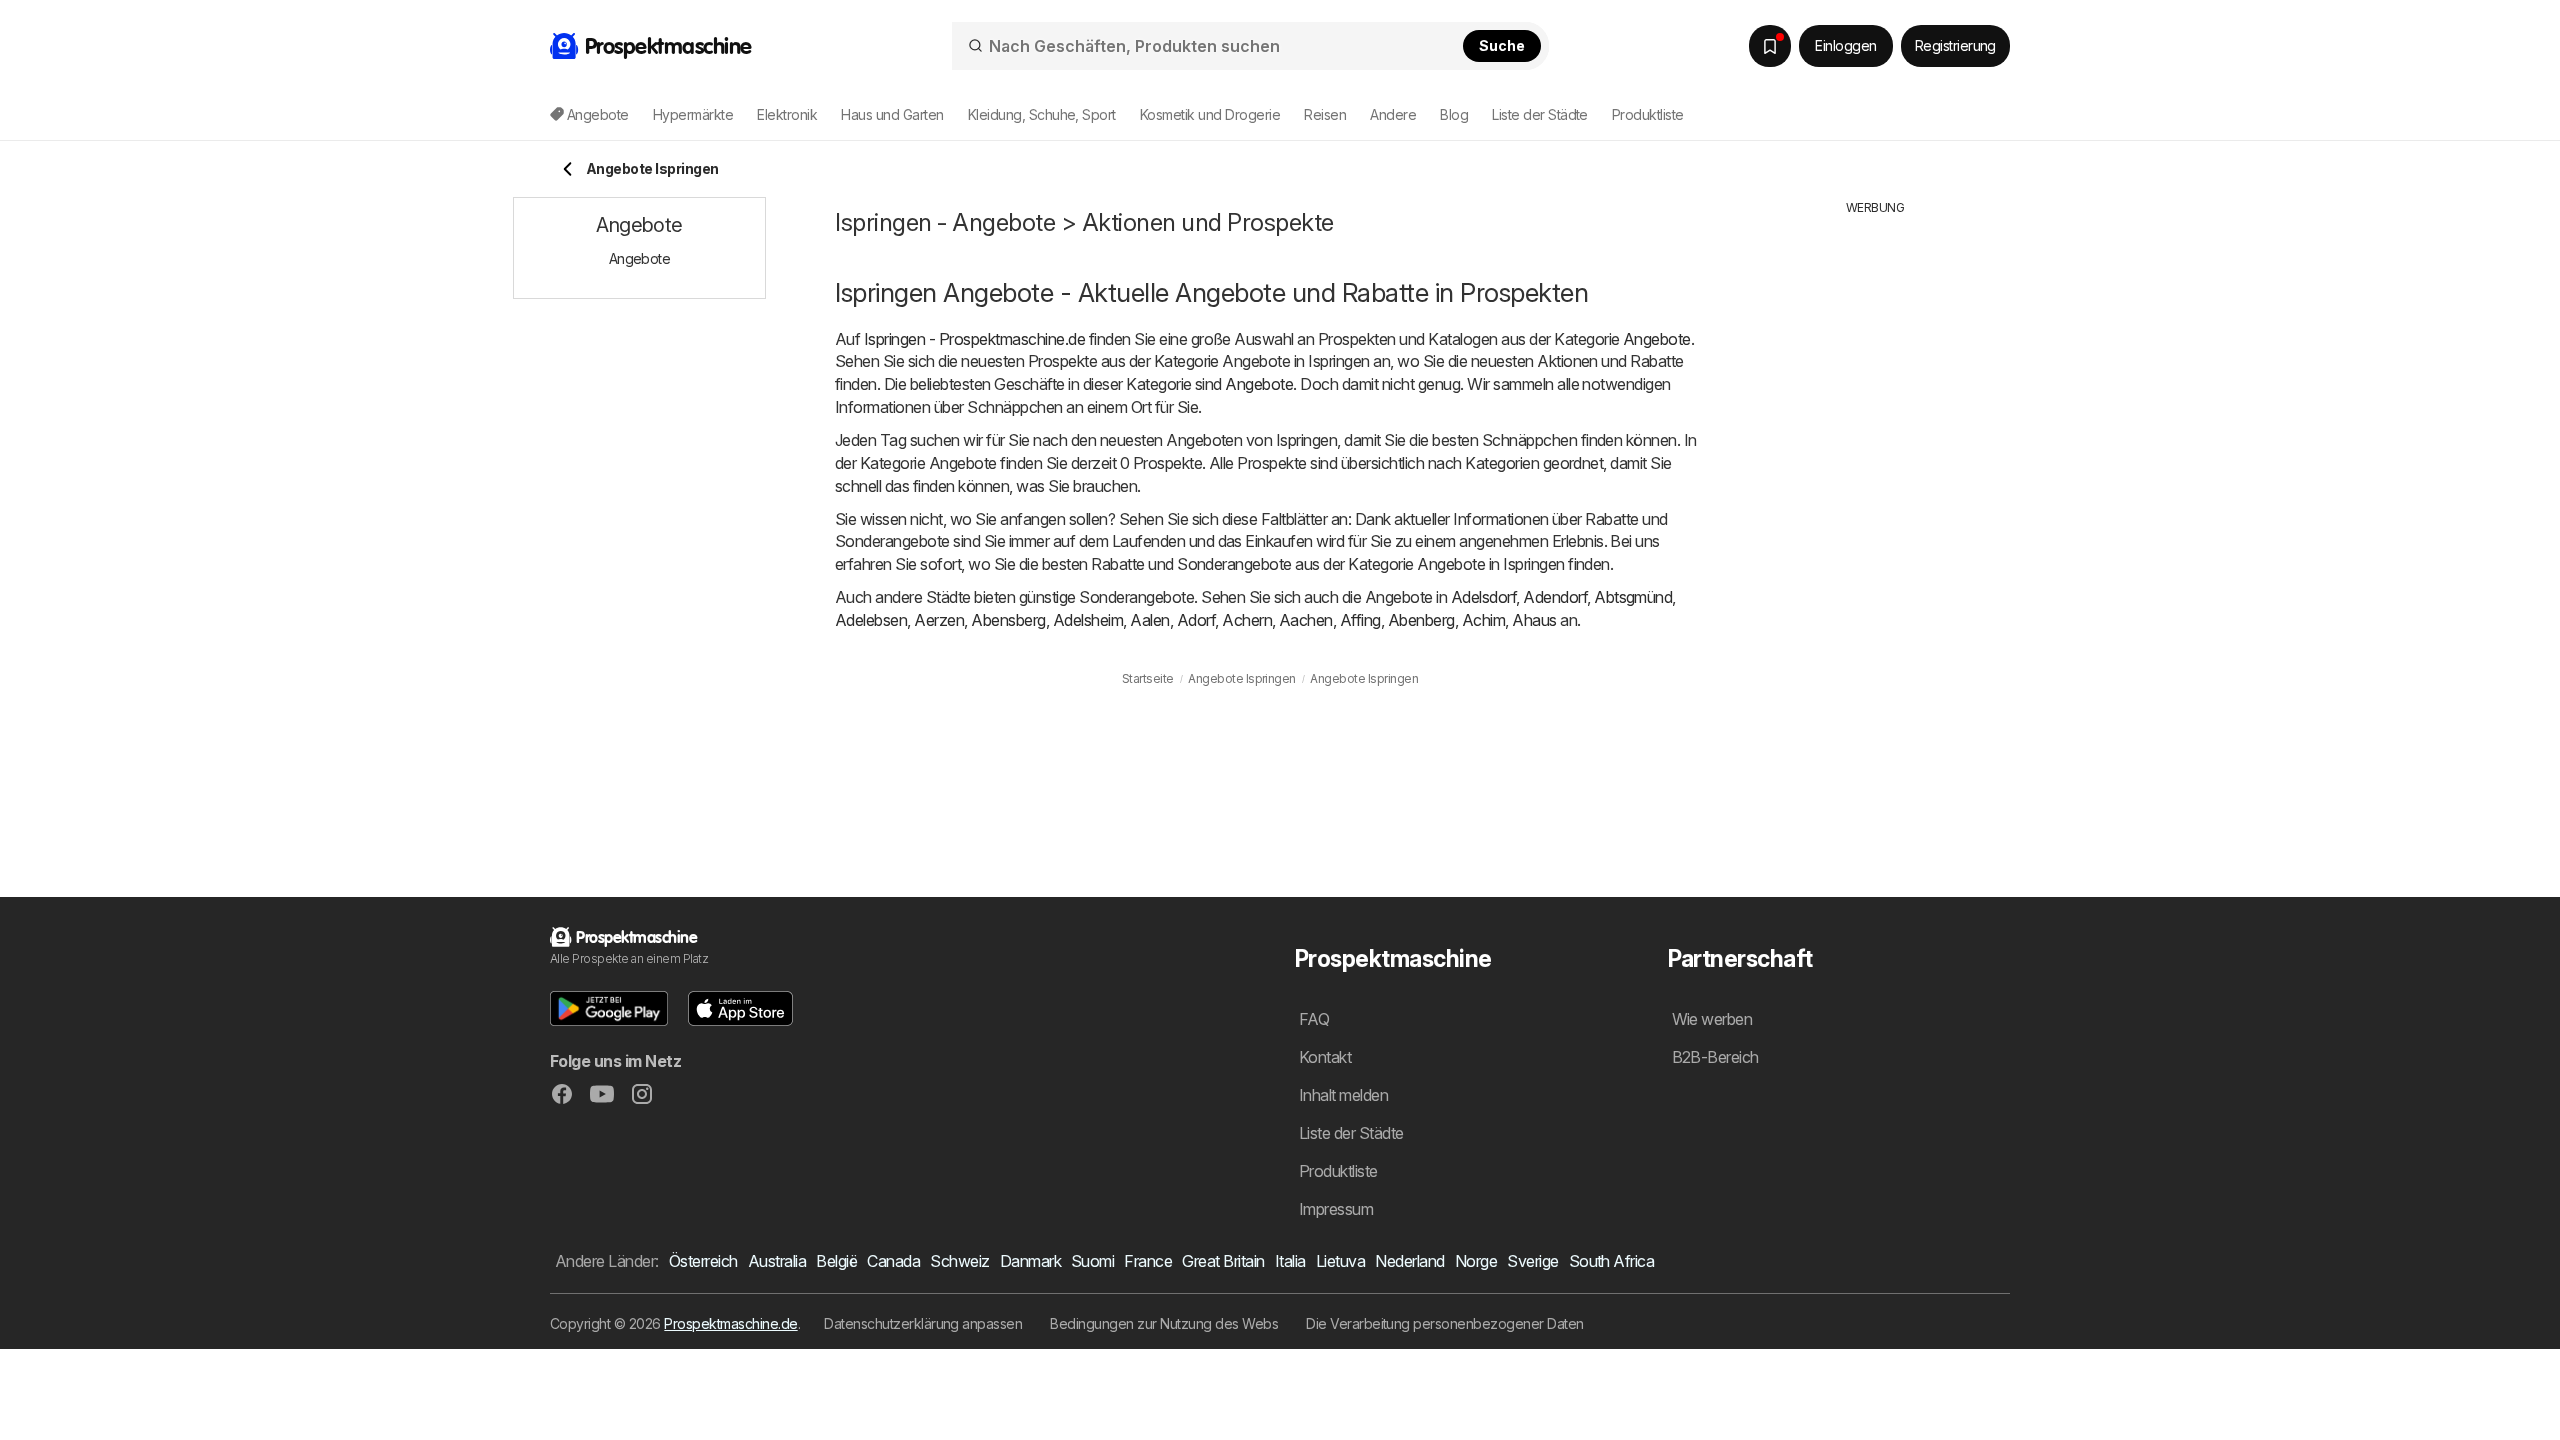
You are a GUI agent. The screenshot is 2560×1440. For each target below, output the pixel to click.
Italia (1290, 1261)
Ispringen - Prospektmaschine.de (974, 339)
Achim (1483, 620)
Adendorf (1555, 597)
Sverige (1532, 1261)
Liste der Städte (1540, 114)
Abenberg (1421, 620)
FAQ (1314, 1019)
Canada (893, 1261)
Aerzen (939, 620)
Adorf (1196, 620)
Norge (1476, 1261)
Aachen (1306, 620)
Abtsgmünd (1633, 597)
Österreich (703, 1261)
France (1148, 1261)
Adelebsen (871, 620)
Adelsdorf (1483, 597)
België (836, 1261)
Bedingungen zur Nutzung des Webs (1164, 1323)
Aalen (1149, 620)
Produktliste (1648, 114)
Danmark (1030, 1261)
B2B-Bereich (1715, 1057)
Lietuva (1340, 1261)
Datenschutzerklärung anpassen (923, 1323)
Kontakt (1325, 1057)
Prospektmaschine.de (730, 1323)
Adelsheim (1088, 620)
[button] (609, 1008)
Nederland (1409, 1261)
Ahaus (1534, 620)
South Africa (1612, 1261)
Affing (1360, 620)
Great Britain (1223, 1261)
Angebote (1657, 339)
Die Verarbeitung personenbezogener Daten (1445, 1323)
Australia (777, 1261)
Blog (1454, 114)
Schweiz (959, 1261)
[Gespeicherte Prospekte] (1770, 46)
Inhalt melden (1343, 1095)
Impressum (1336, 1209)
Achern (1247, 620)
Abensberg (1008, 620)
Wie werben (1712, 1019)
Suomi (1092, 1261)
